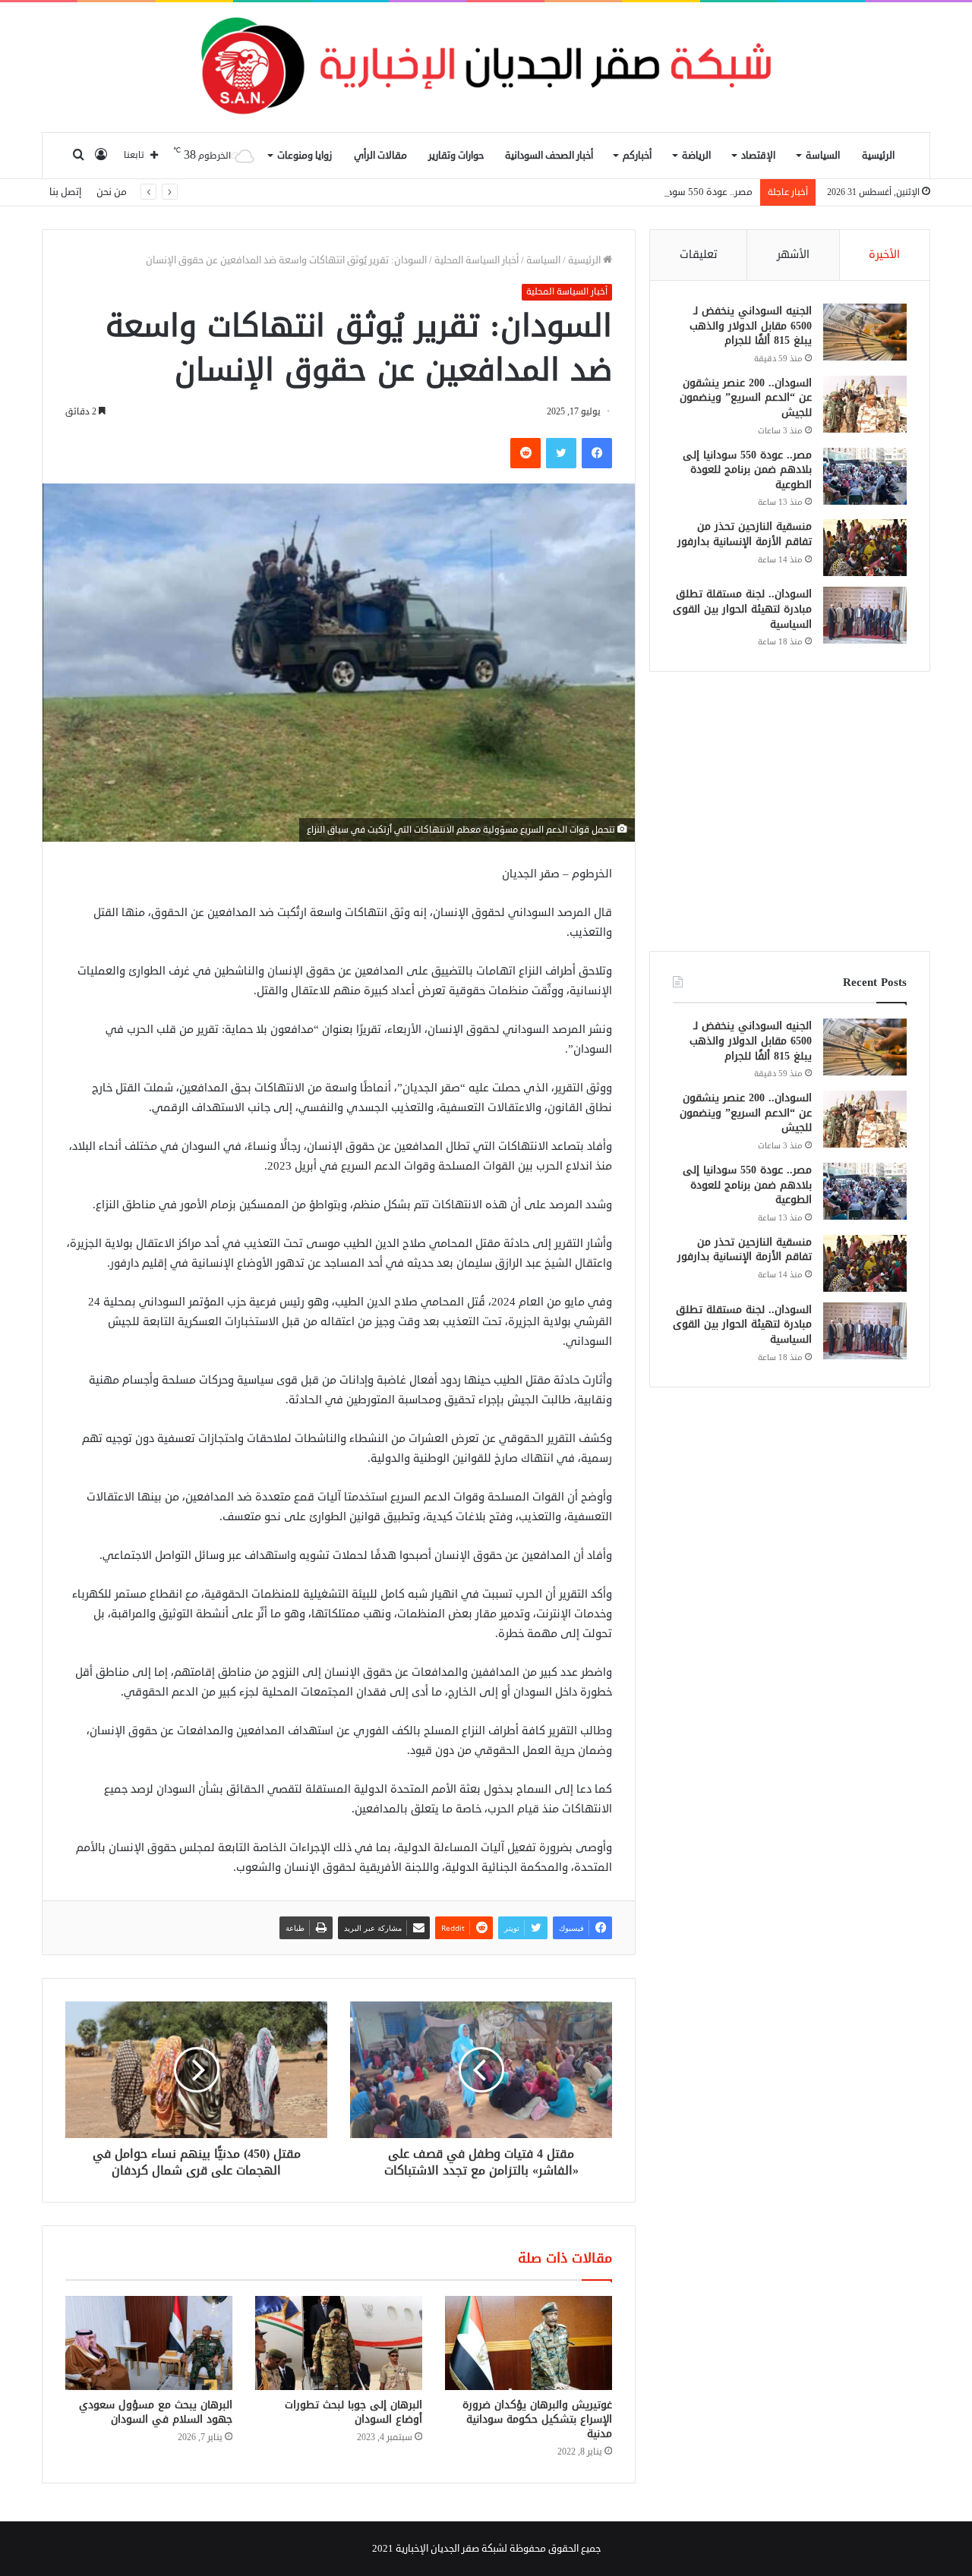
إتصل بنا (65, 192)
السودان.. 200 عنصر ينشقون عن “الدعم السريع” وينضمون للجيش (746, 398)
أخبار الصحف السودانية (549, 156)
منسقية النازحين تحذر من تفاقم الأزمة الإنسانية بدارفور (745, 534)
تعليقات (699, 255)
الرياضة (696, 156)
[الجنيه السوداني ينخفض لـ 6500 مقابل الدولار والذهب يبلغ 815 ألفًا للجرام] (865, 332)
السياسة (823, 156)
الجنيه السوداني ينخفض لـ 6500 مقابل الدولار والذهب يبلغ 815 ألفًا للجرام (751, 326)
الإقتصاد (758, 156)
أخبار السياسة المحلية (477, 260)
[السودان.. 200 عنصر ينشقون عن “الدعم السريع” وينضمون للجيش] (865, 404)
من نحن (112, 192)
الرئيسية (878, 156)
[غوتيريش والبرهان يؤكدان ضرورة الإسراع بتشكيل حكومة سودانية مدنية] (529, 2343)
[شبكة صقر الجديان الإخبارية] (486, 67)
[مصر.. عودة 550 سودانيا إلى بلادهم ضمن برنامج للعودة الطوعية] (865, 476)
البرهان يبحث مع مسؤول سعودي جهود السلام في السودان (156, 2412)
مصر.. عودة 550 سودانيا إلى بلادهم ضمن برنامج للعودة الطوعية (622, 192)
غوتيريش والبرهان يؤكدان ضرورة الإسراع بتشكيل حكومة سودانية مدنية (537, 2419)
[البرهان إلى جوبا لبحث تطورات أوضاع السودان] (339, 2343)
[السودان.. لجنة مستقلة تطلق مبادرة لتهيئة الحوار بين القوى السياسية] (865, 615)
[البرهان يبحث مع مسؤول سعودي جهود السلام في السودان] (149, 2343)
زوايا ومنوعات (305, 156)
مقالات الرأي (380, 156)
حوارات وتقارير (456, 156)
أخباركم (637, 156)
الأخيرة (884, 255)
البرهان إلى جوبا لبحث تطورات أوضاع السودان (353, 2412)
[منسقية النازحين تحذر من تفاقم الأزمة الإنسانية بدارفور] (865, 548)
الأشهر (793, 255)
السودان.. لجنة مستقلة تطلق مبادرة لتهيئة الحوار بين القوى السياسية (742, 609)
